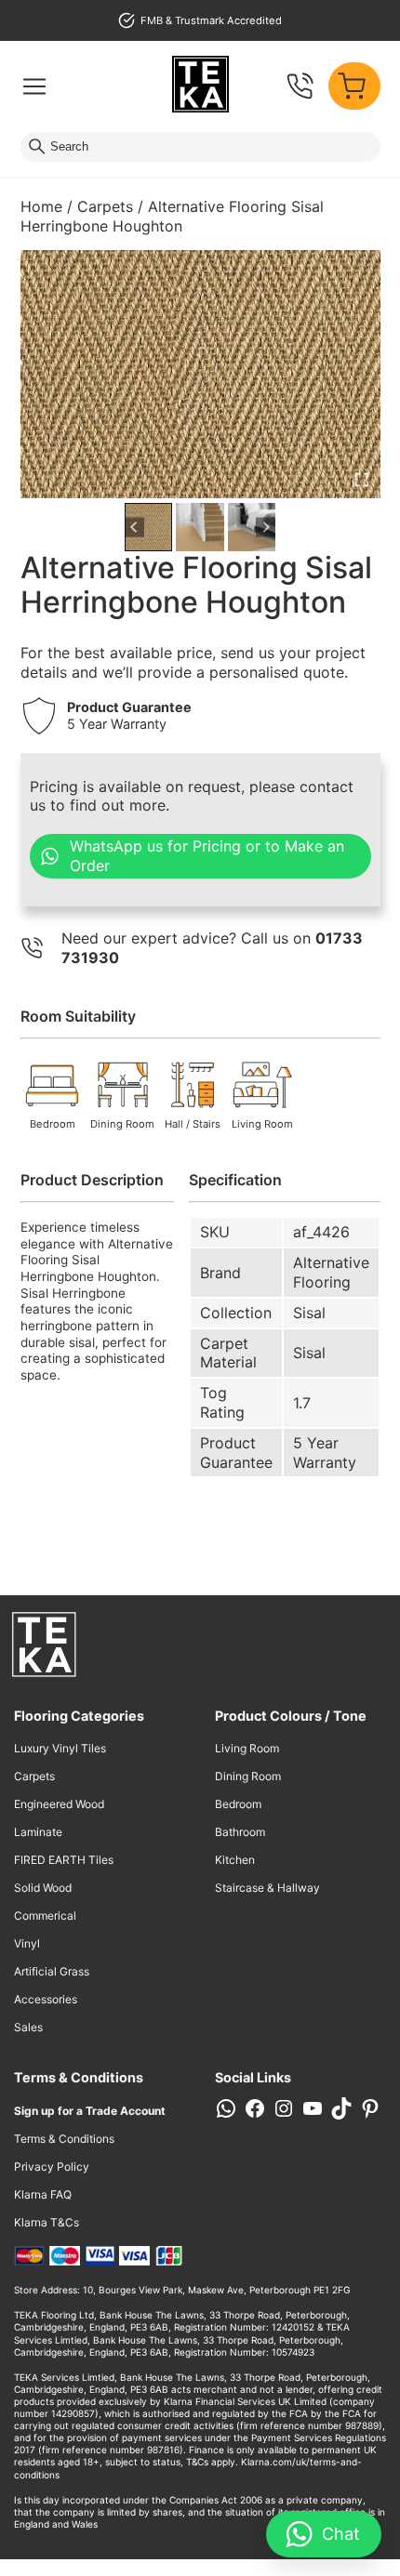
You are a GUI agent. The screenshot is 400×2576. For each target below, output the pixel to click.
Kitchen (235, 1860)
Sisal (309, 1313)
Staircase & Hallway (267, 1888)
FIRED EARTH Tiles (64, 1860)
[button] (149, 527)
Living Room (247, 1748)
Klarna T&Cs (47, 2222)
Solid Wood (43, 1888)
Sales (28, 2027)
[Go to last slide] (134, 528)
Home (41, 206)
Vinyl (27, 1943)
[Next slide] (266, 528)
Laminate (38, 1832)
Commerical (45, 1915)
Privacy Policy (52, 2166)
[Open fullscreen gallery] (362, 480)
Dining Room (248, 1776)
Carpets (105, 206)
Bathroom (240, 1832)
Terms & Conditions (64, 2139)
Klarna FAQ (43, 2194)
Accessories (46, 1999)
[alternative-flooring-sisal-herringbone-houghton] (200, 374)
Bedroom (238, 1804)
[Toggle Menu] (34, 86)
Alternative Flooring (331, 1272)
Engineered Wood (59, 1804)
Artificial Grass (52, 1971)
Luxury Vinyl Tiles (60, 1748)
